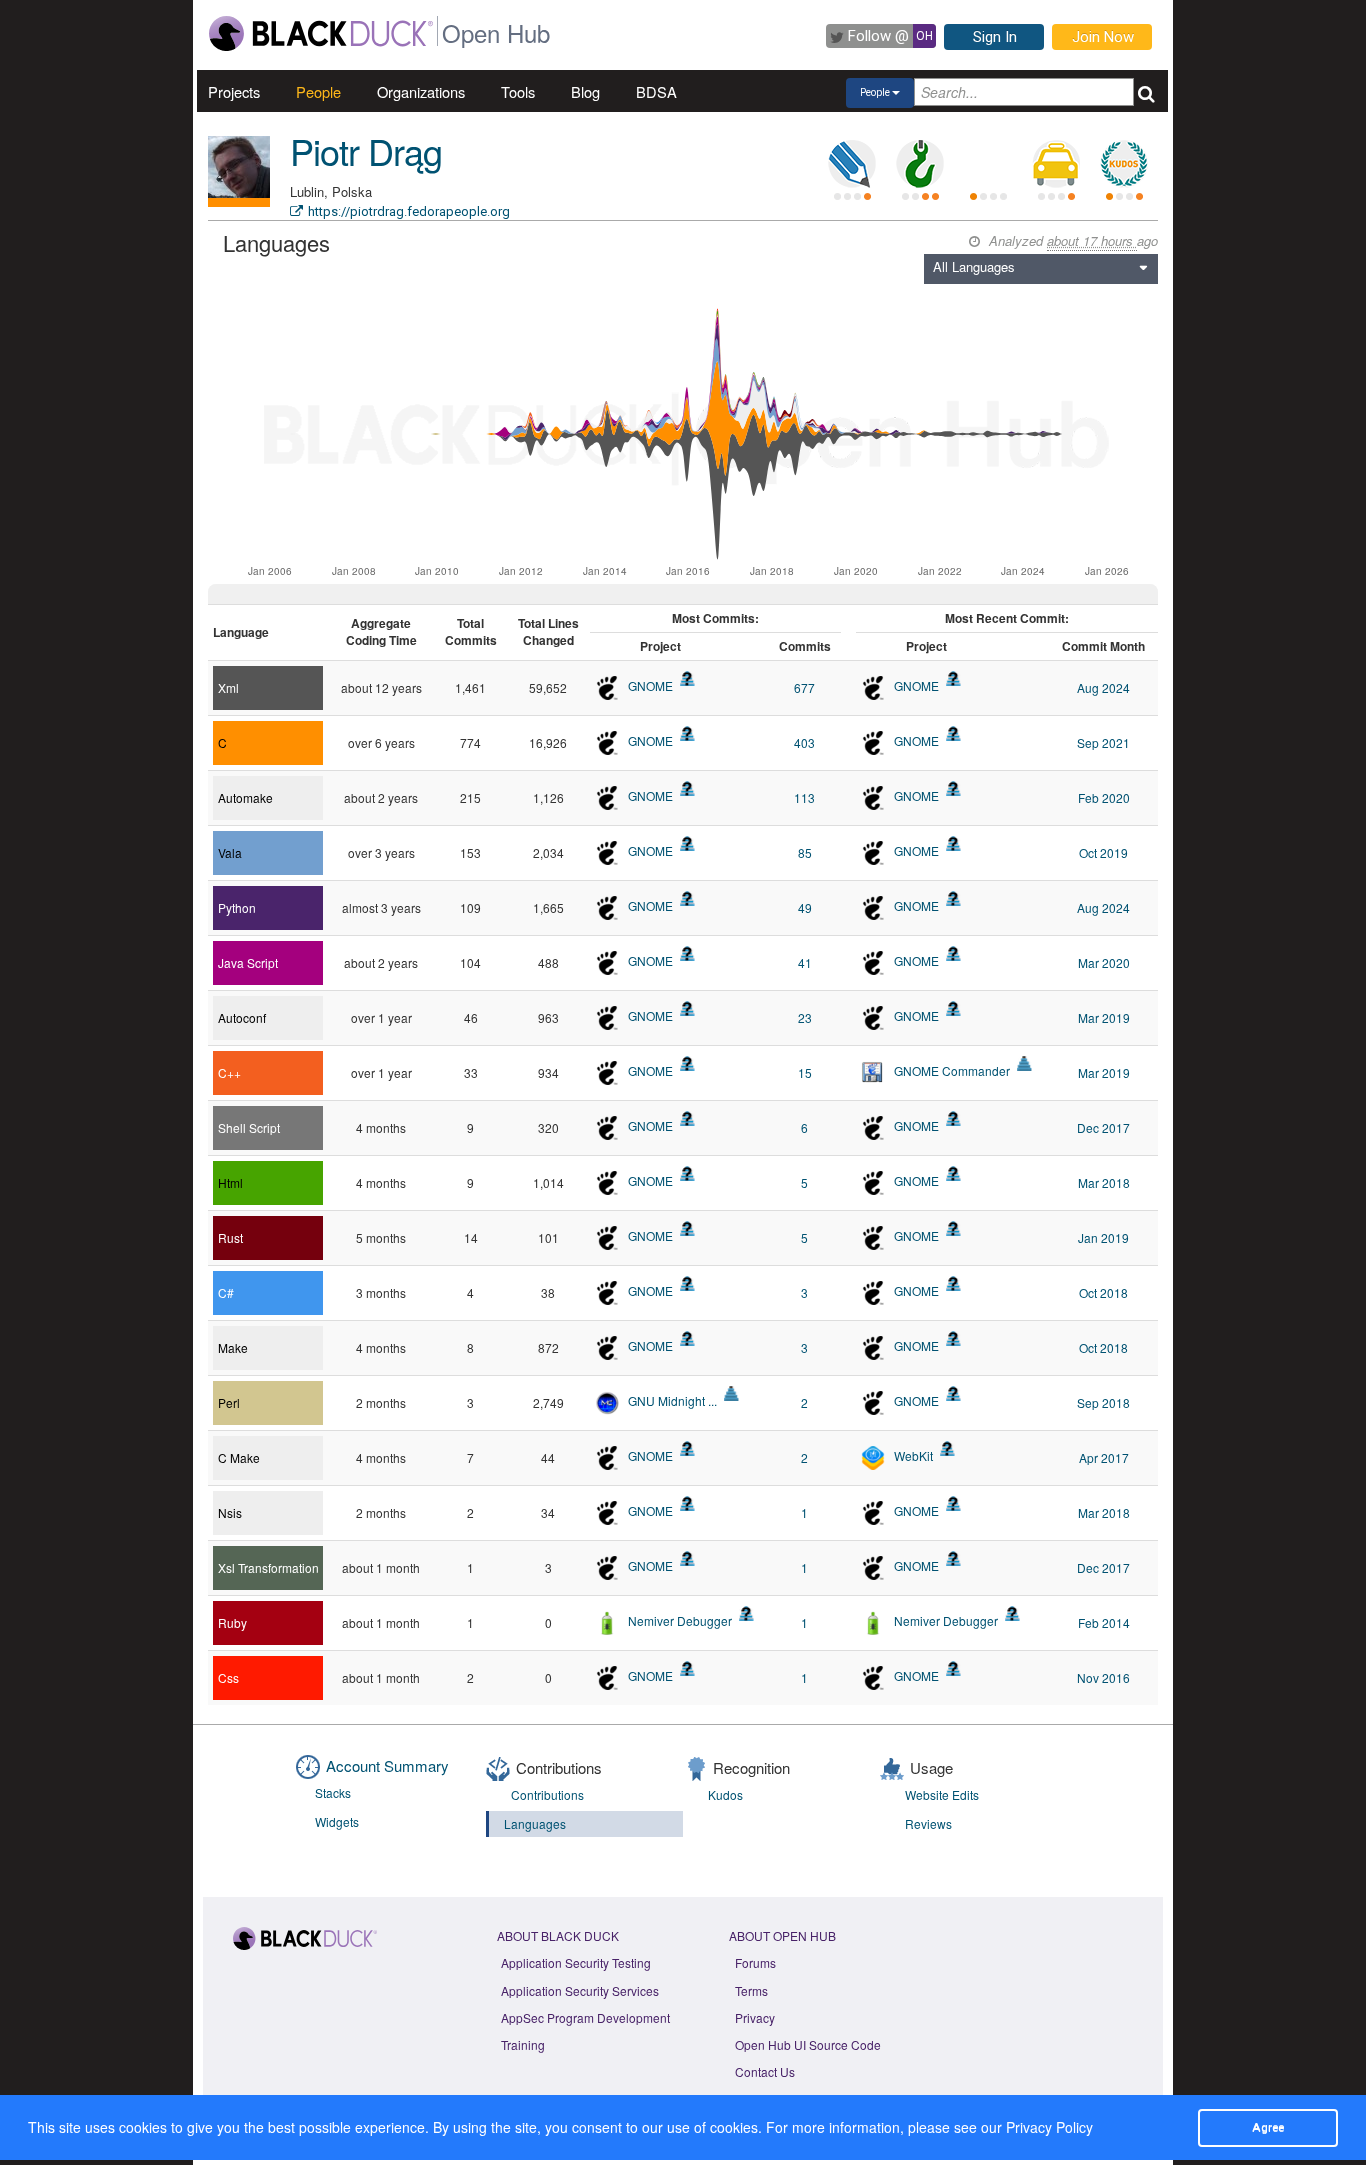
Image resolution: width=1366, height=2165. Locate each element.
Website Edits (942, 1794)
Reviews (928, 1823)
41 (805, 962)
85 (805, 852)
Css (228, 1677)
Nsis (230, 1512)
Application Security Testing (576, 1962)
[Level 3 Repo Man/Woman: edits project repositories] (920, 164)
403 (804, 742)
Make (233, 1347)
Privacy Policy (1049, 2127)
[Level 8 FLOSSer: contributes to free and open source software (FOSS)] (988, 164)
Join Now (1103, 37)
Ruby (232, 1622)
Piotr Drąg (366, 150)
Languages (535, 1823)
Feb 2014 (1104, 1622)
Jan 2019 (1103, 1237)
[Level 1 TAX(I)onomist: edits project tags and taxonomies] (1056, 164)
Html (230, 1182)
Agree (1268, 2127)
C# (226, 1292)
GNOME (650, 685)
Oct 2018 (1103, 1292)
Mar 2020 (1104, 962)
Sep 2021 (1103, 742)
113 (804, 797)
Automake (245, 797)
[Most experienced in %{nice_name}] (239, 202)
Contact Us (765, 2071)
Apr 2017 (1104, 1457)
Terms (751, 1990)
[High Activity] (1024, 1063)
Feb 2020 (1104, 797)
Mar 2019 (1104, 1017)
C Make (239, 1457)
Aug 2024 (1103, 687)
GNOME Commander (952, 1070)
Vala (230, 852)
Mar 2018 (1104, 1182)
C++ (229, 1072)
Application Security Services (580, 1990)
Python (237, 907)
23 (805, 1017)
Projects (234, 91)
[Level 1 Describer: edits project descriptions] (852, 164)
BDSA (656, 91)
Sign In (995, 37)
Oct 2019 (1103, 852)
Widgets (337, 1821)
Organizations (421, 91)
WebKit (913, 1455)
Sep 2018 (1103, 1402)
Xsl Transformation (268, 1567)
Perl (229, 1402)
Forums (755, 1962)
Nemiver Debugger (680, 1620)
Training (523, 2044)
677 (804, 687)
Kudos (725, 1794)
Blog (585, 91)
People (318, 91)
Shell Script (249, 1127)
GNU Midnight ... (672, 1400)
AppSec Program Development (585, 2017)
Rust (230, 1237)
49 (805, 907)
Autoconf (242, 1017)
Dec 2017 (1103, 1127)
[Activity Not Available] (687, 678)
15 (805, 1072)
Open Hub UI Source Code (808, 2044)
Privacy (755, 2017)
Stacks (333, 1792)
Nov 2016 (1103, 1677)
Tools (518, 91)
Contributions (547, 1794)
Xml (228, 687)
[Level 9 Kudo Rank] (1124, 164)
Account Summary (387, 1765)
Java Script (248, 962)
